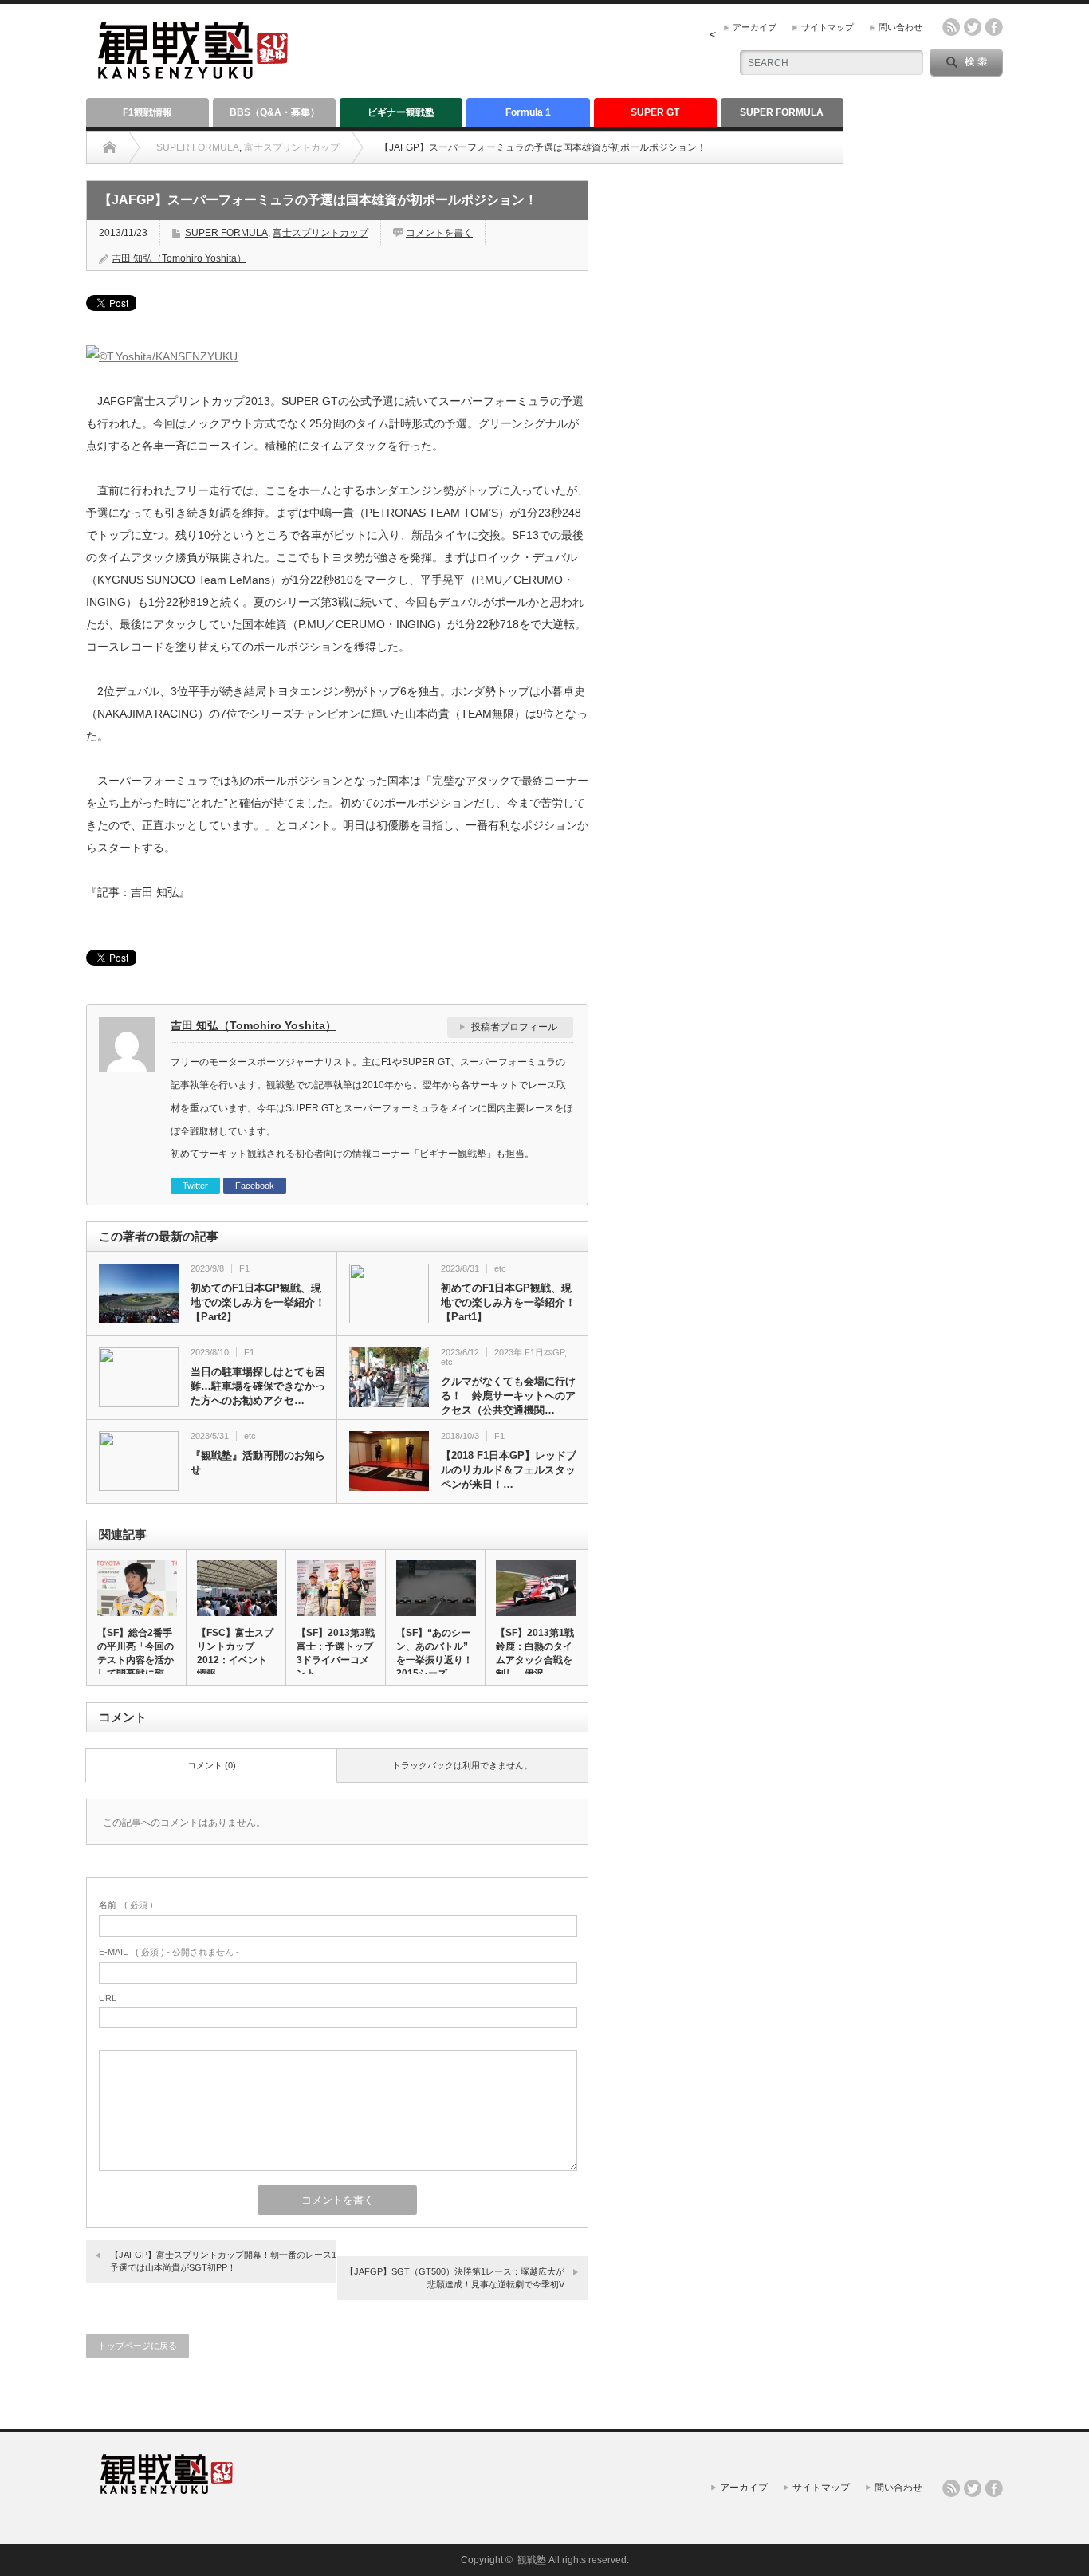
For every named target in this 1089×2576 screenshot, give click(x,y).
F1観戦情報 (147, 112)
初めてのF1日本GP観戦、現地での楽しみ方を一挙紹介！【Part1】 (508, 1302)
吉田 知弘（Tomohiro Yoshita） (179, 258)
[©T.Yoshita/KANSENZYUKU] (162, 356)
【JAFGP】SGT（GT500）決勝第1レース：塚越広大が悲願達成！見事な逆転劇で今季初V (455, 2277)
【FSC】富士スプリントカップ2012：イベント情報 (235, 1653)
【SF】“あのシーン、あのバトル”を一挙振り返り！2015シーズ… (434, 1653)
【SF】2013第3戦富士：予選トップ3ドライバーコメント (336, 1653)
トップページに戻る (138, 2346)
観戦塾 (532, 2560)
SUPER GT (655, 112)
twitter (973, 27)
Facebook (255, 1186)
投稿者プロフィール (514, 1027)
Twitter (195, 1186)
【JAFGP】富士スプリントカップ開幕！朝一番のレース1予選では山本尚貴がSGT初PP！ (223, 2261)
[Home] (110, 147)
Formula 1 (528, 112)
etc (500, 1268)
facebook (994, 27)
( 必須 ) (126, 1905)
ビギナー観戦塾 (401, 112)
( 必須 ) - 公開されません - (169, 1952)
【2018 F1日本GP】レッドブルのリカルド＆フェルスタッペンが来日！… (509, 1470)
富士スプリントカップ (292, 147)
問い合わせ (900, 27)
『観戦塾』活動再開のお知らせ (258, 1463)
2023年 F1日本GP (529, 1352)
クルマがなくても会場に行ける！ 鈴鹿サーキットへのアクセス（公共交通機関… (508, 1396)
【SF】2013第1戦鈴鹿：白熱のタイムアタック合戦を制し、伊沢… (535, 1653)
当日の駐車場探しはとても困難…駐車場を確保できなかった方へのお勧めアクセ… (258, 1386)
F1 (244, 1268)
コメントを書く (439, 233)
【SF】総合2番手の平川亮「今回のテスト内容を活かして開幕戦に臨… (136, 1653)
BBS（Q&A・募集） (275, 112)
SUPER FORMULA (782, 112)
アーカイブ (755, 27)
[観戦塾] (193, 72)
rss (951, 27)
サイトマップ (828, 27)
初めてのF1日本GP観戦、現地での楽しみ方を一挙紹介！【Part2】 (258, 1302)
